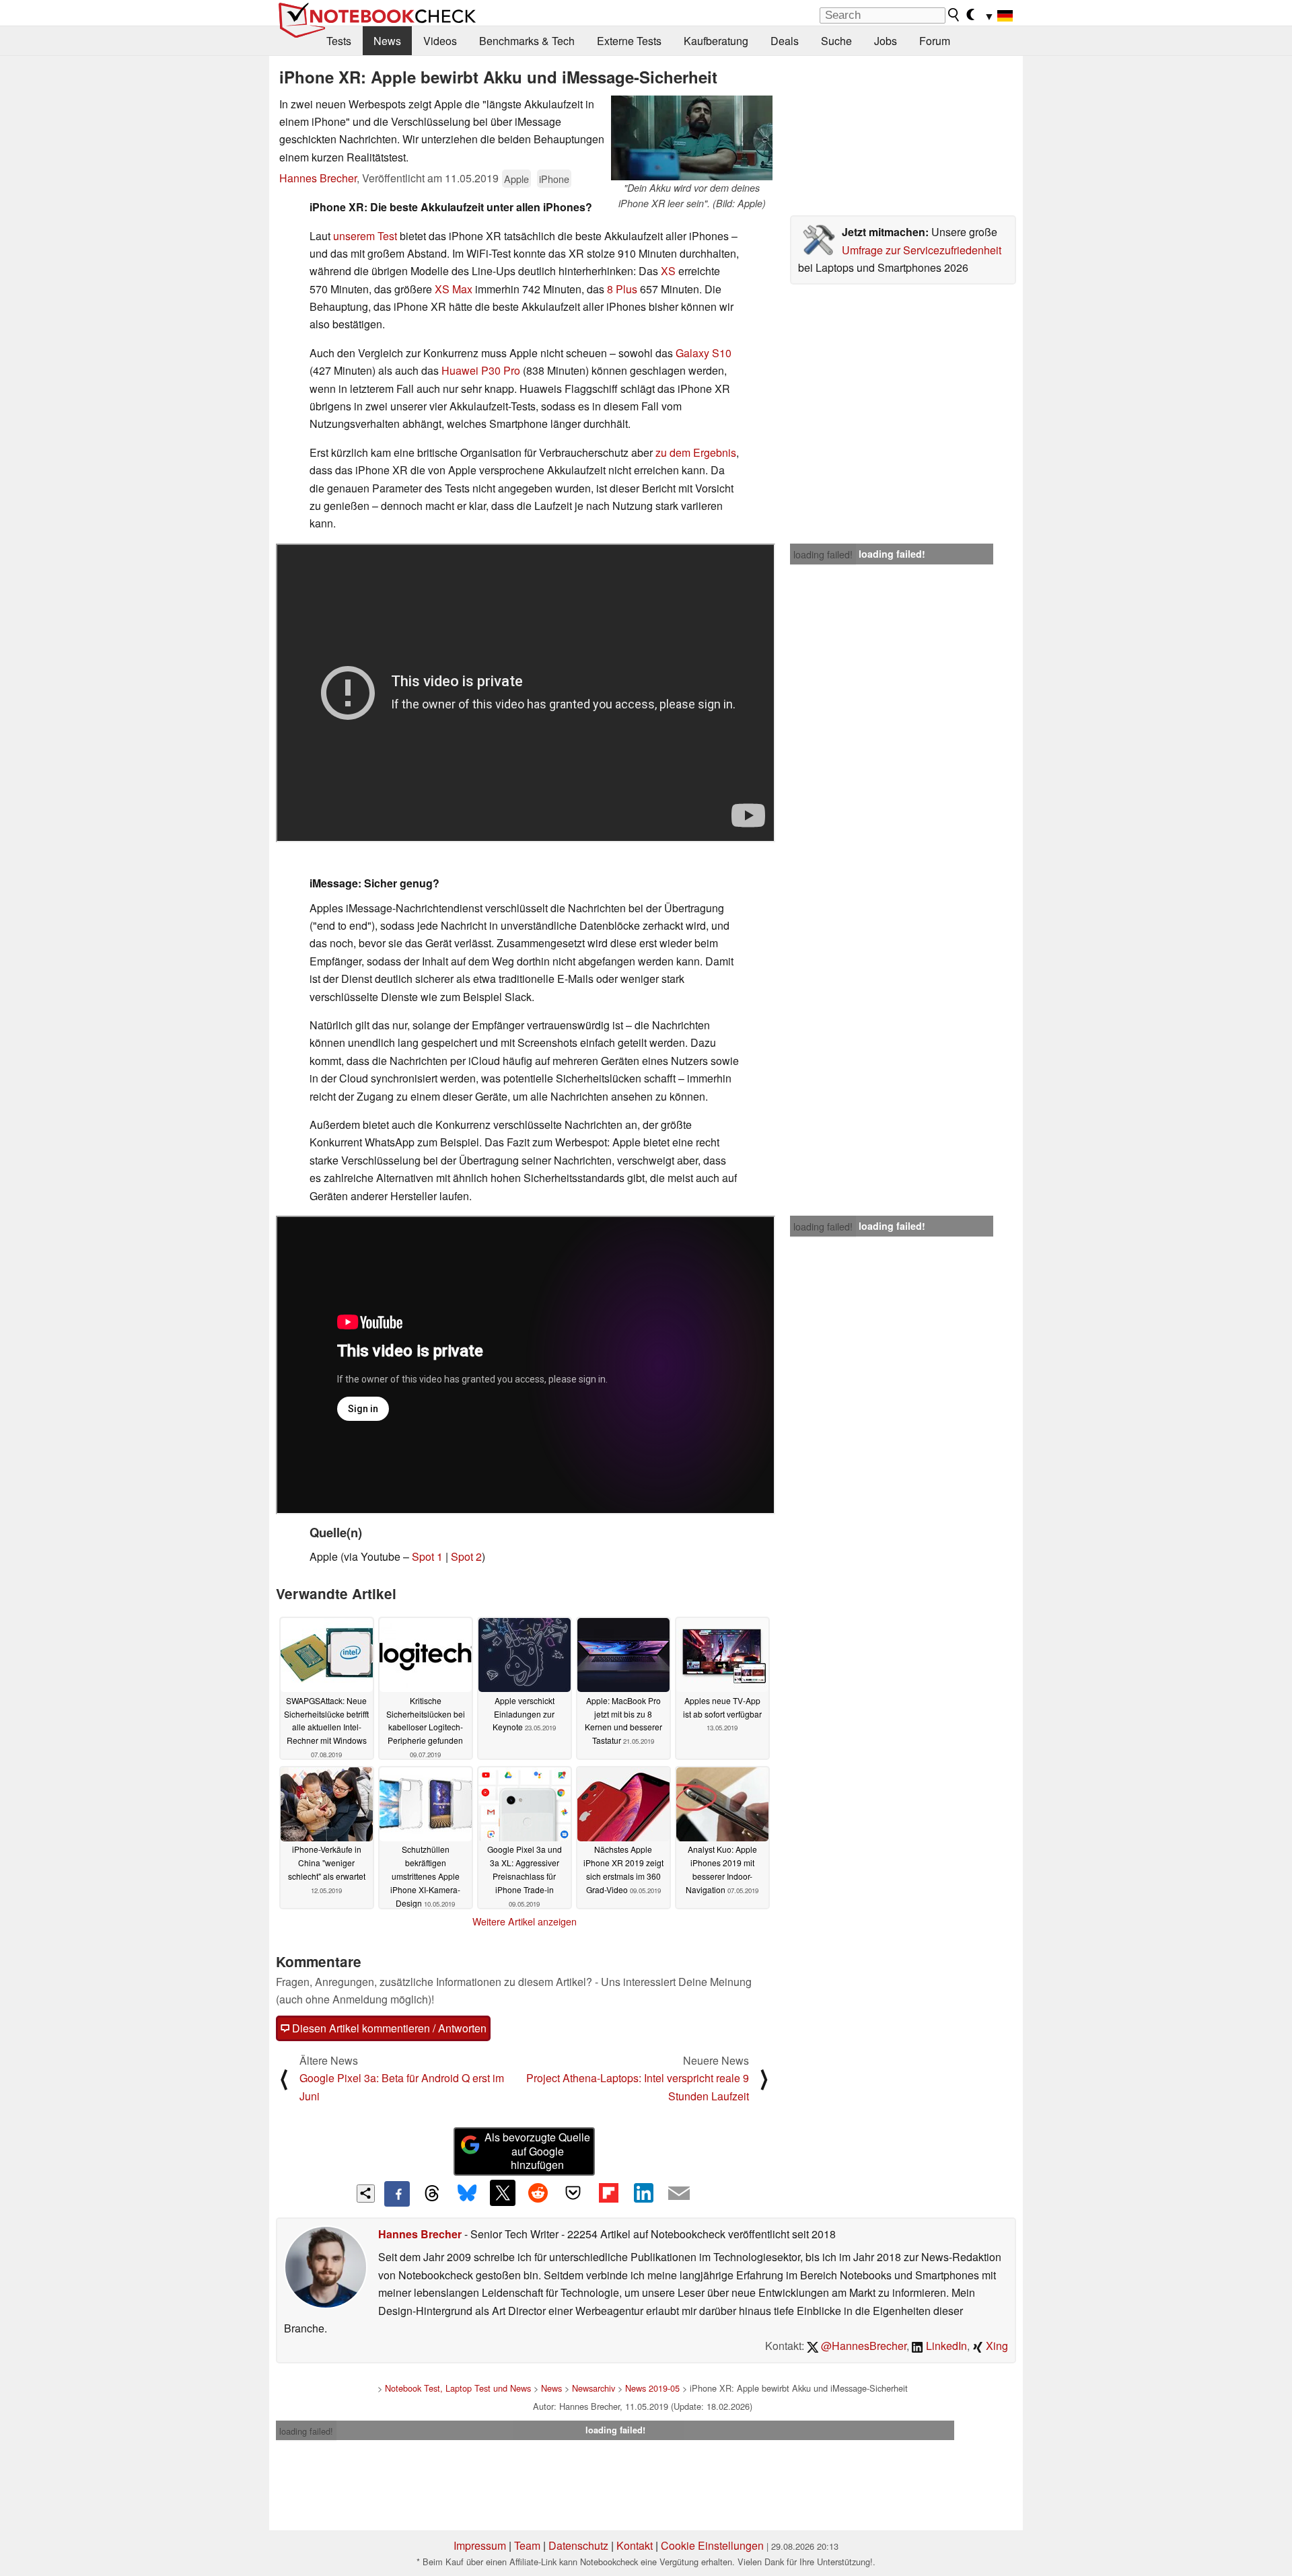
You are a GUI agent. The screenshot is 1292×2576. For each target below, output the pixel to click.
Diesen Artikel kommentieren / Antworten (388, 2028)
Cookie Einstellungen (712, 2545)
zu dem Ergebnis (696, 452)
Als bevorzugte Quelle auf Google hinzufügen (537, 2151)
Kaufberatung (716, 41)
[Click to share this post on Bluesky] (467, 2194)
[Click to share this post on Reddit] (538, 2193)
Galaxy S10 (704, 353)
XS (668, 271)
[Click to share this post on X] (503, 2193)
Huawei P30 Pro (481, 370)
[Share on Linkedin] (643, 2193)
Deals (785, 41)
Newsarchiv (594, 2388)
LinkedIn (945, 2346)
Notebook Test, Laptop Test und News (458, 2388)
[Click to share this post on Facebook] (397, 2194)
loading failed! (823, 554)
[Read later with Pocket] (573, 2193)
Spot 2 (466, 1556)
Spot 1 (427, 1556)
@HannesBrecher (862, 2346)
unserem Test (365, 236)
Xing (996, 2346)
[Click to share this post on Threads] (432, 2194)
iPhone (554, 179)
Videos (440, 41)
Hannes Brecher (318, 178)
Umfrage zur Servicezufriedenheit (922, 250)
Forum (935, 41)
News (387, 41)
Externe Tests (629, 41)
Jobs (886, 41)
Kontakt (635, 2545)
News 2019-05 (652, 2388)
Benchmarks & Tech (527, 41)
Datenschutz (578, 2545)
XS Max (454, 289)
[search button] (954, 15)
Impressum (480, 2545)
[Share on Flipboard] (608, 2193)
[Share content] (366, 2194)
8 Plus (622, 289)
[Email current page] (679, 2194)
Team (527, 2545)
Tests (339, 41)
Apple (516, 179)
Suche (836, 41)
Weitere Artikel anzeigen (525, 1921)
